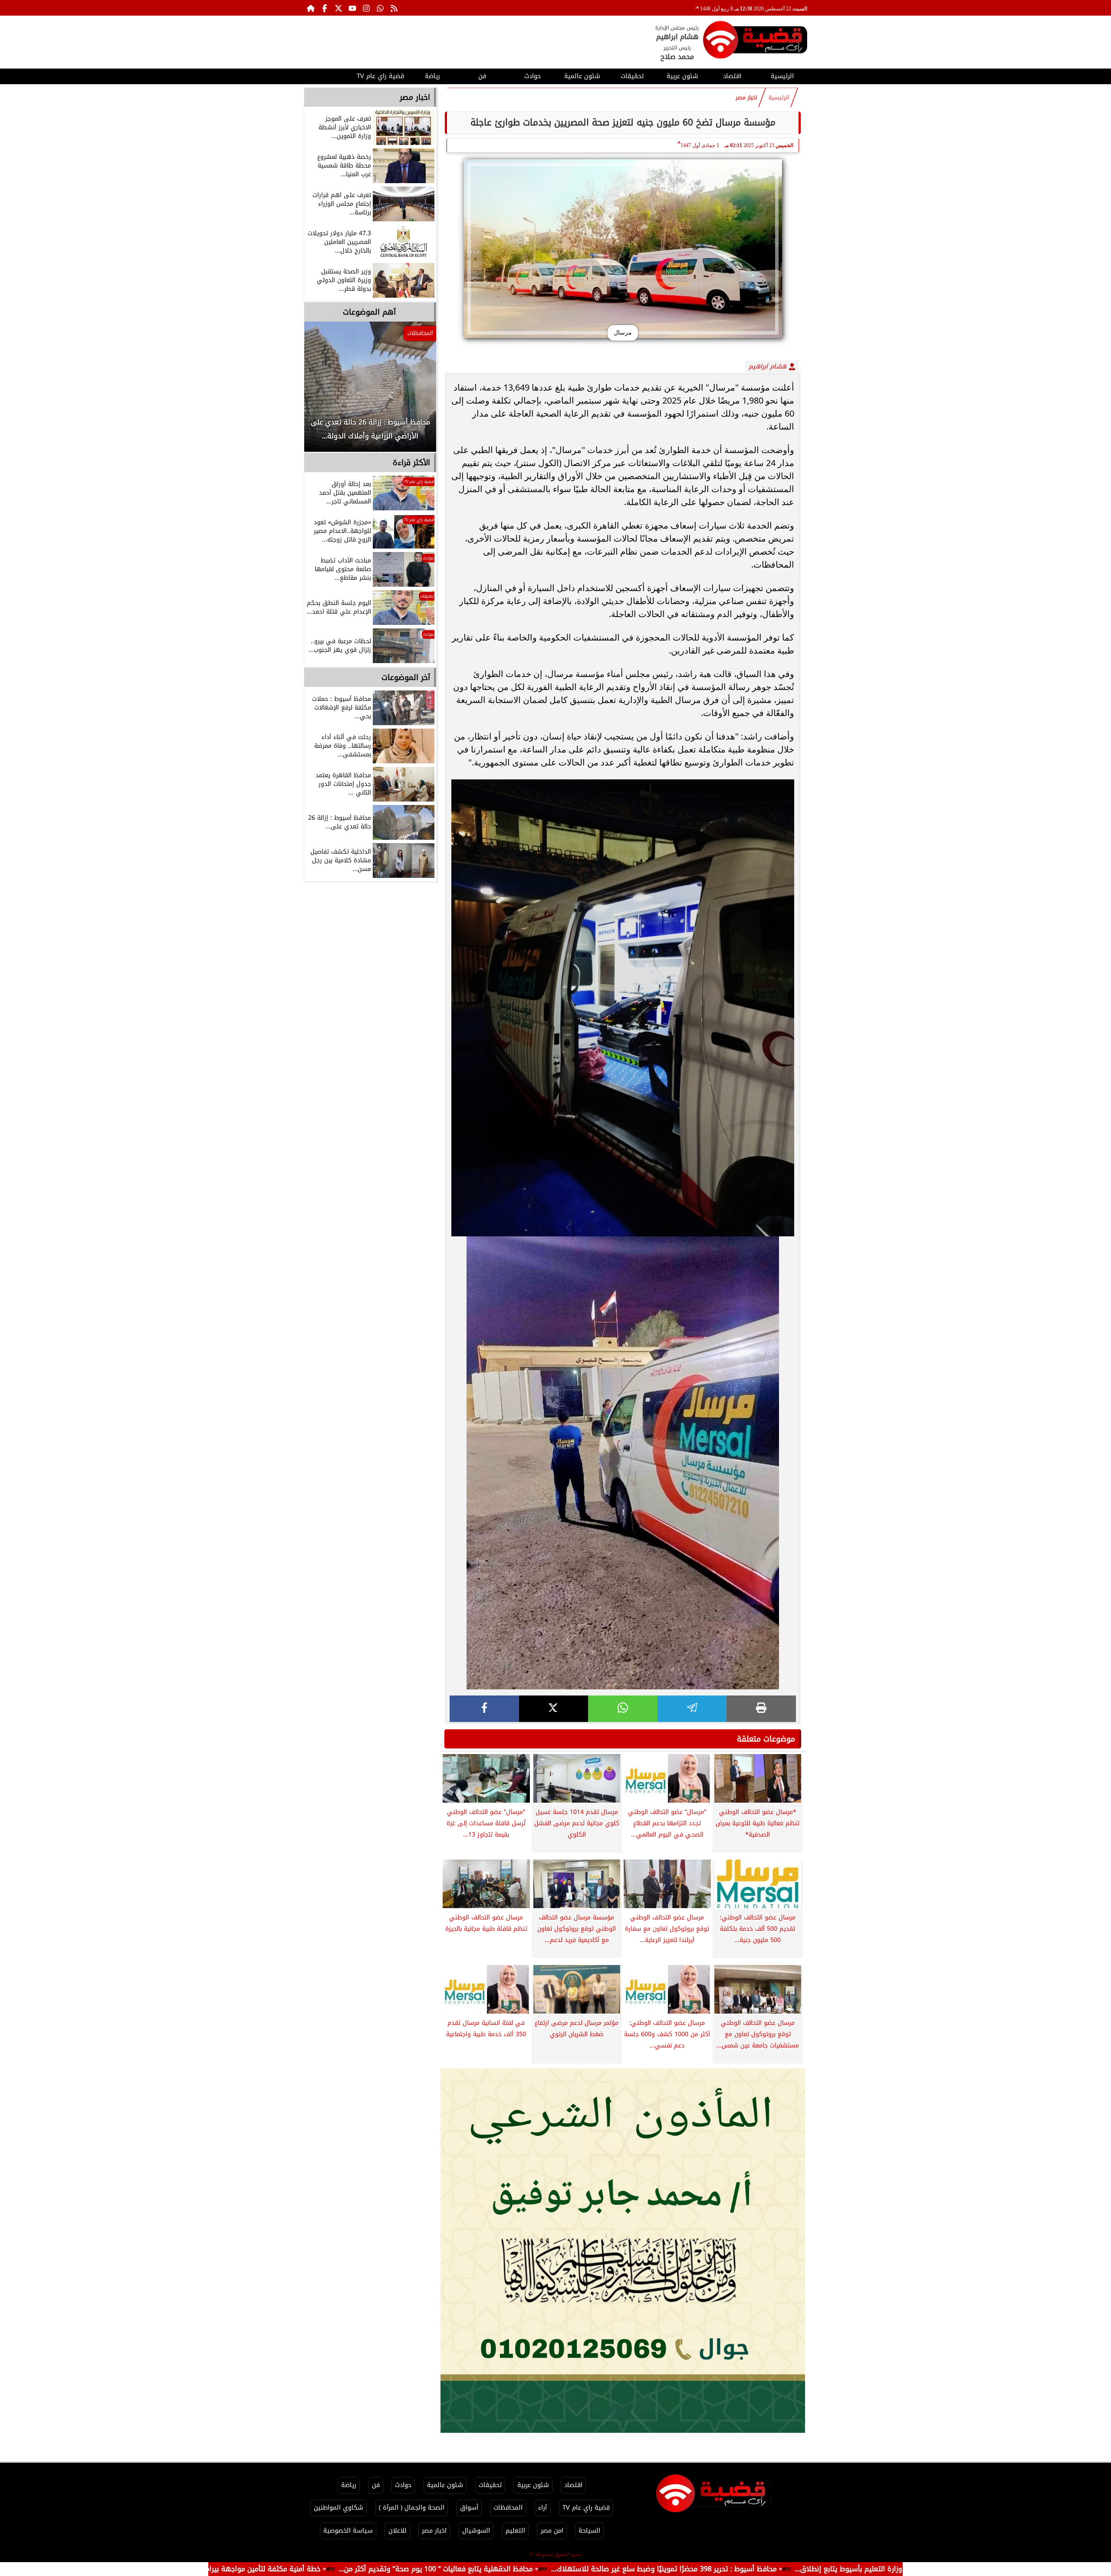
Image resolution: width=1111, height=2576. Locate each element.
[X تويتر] (339, 8)
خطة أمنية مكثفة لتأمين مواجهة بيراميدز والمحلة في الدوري (376, 2569)
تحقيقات (632, 76)
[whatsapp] (623, 1709)
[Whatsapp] (380, 8)
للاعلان (398, 2531)
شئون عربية (682, 76)
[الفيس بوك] (325, 8)
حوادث (532, 76)
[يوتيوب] (352, 8)
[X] (554, 1709)
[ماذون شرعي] (623, 2251)
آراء (542, 2508)
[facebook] (484, 1709)
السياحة (589, 2531)
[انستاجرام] (366, 8)
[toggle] (329, 75)
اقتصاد (732, 76)
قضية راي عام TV (380, 76)
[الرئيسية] (311, 8)
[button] (322, 391)
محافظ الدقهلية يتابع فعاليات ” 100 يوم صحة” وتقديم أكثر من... (583, 2569)
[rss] (394, 8)
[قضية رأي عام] (755, 41)
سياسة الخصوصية (348, 2531)
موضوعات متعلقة (766, 1739)
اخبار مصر (746, 98)
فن (482, 76)
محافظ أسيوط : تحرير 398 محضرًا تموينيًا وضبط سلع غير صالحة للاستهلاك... (811, 2569)
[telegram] (692, 1709)
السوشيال (476, 2531)
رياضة (432, 76)
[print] (761, 1709)
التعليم (515, 2531)
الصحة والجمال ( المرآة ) (412, 2508)
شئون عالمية (582, 76)
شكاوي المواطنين (339, 2508)
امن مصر (552, 2531)
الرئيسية (782, 76)
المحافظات (508, 2508)
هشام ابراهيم (769, 366)
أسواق (469, 2508)
